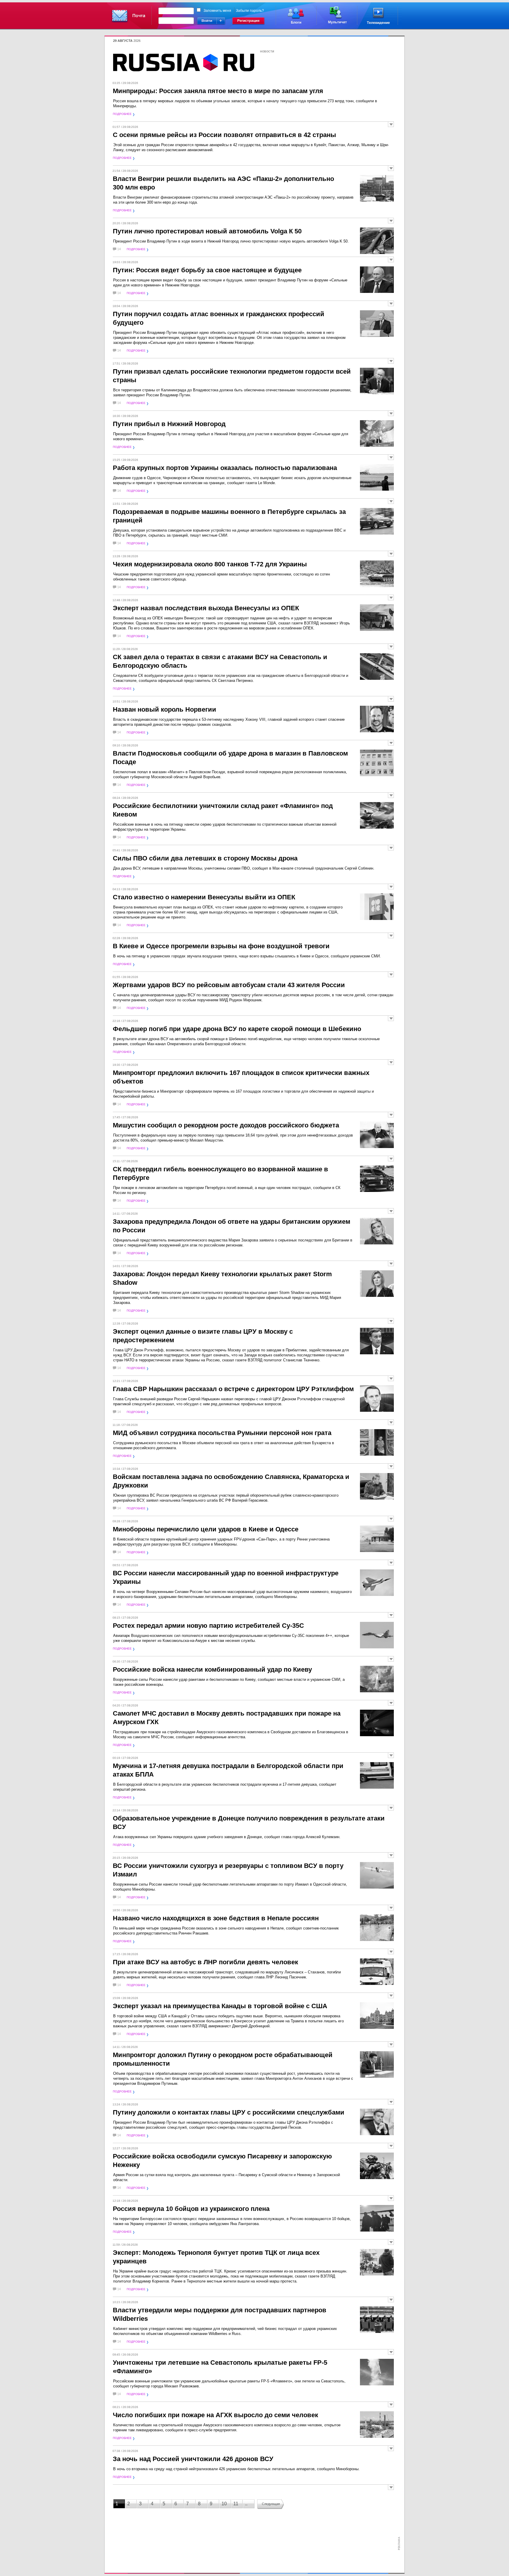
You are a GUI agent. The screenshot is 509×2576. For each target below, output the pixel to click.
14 (119, 249)
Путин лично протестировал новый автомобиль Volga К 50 (207, 231)
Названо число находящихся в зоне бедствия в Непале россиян (216, 1918)
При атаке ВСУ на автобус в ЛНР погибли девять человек (205, 1962)
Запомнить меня (217, 11)
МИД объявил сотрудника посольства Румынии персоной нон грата (222, 1433)
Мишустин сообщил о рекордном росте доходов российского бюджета (226, 1125)
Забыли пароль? (250, 11)
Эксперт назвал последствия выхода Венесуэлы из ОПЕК (206, 608)
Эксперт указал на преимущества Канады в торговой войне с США (220, 2006)
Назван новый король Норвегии (165, 709)
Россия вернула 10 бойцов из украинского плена (191, 2209)
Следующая (271, 2504)
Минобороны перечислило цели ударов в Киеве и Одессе (206, 1529)
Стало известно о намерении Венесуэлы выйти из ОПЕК (204, 897)
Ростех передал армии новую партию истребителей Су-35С (208, 1626)
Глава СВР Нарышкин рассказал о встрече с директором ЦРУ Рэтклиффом (233, 1389)
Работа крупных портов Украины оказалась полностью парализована (225, 468)
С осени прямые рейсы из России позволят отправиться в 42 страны (224, 135)
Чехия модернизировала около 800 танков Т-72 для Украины (210, 564)
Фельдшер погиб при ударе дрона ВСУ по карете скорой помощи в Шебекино (237, 1029)
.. (246, 2504)
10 (224, 2504)
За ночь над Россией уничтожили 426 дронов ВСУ (193, 2459)
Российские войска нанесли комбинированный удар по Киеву (212, 1669)
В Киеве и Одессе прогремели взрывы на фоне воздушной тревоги (221, 946)
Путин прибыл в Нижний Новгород (169, 424)
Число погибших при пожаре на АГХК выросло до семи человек (215, 2415)
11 (236, 2504)
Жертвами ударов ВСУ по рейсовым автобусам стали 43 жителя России (229, 985)
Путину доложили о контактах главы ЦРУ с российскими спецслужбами (229, 2112)
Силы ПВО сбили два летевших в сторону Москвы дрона (205, 858)
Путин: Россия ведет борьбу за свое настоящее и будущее (207, 270)
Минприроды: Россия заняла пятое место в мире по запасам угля (218, 91)
